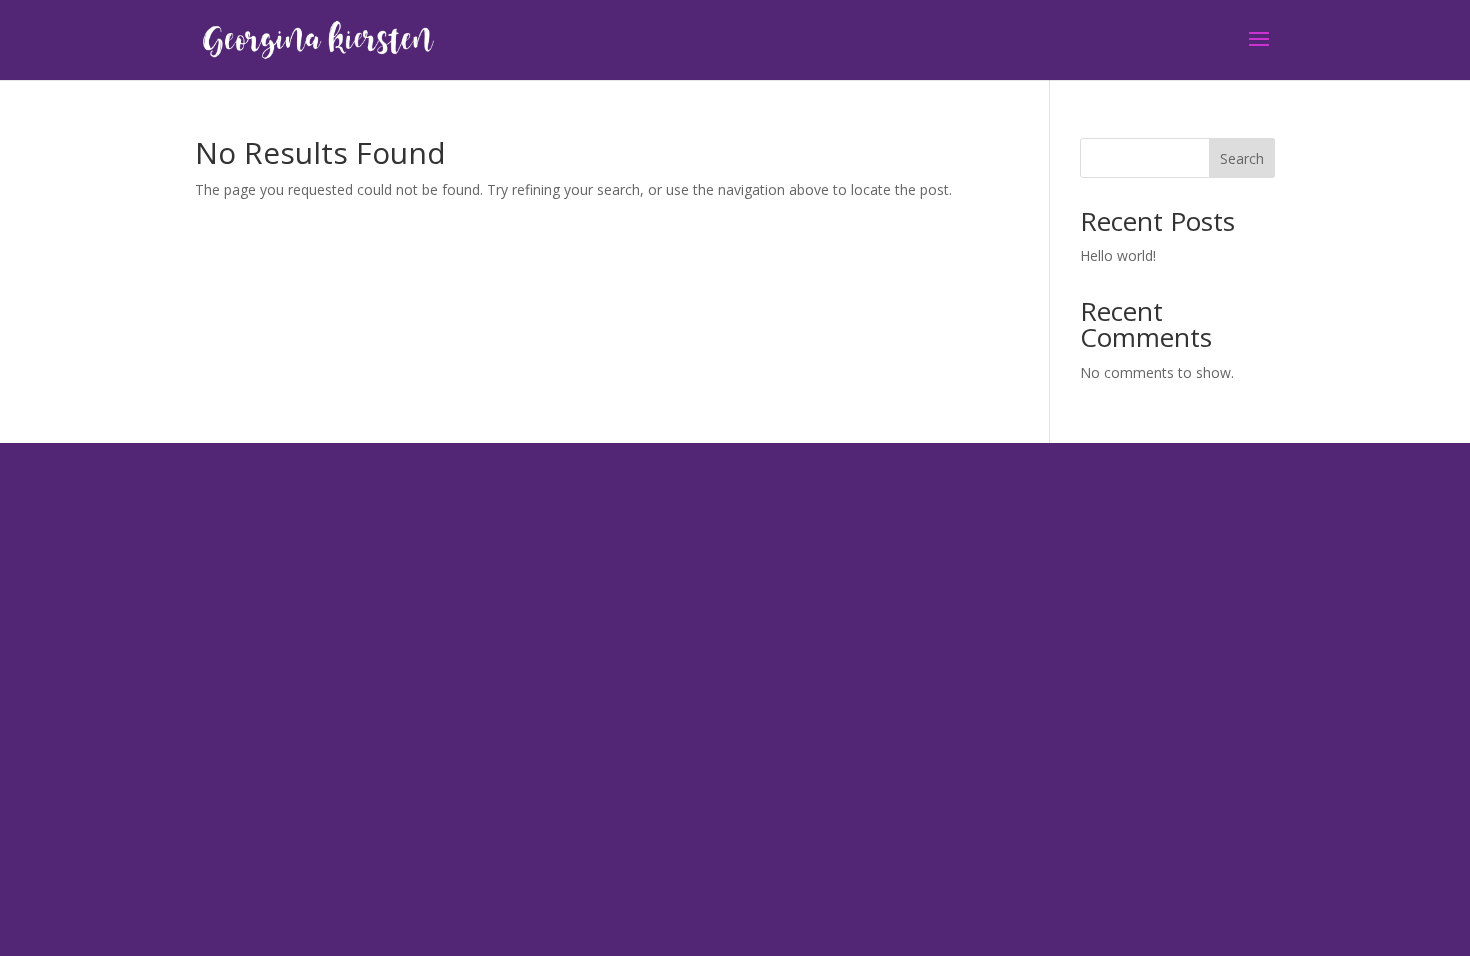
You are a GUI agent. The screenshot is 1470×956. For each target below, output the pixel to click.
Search (1242, 158)
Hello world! (1118, 255)
